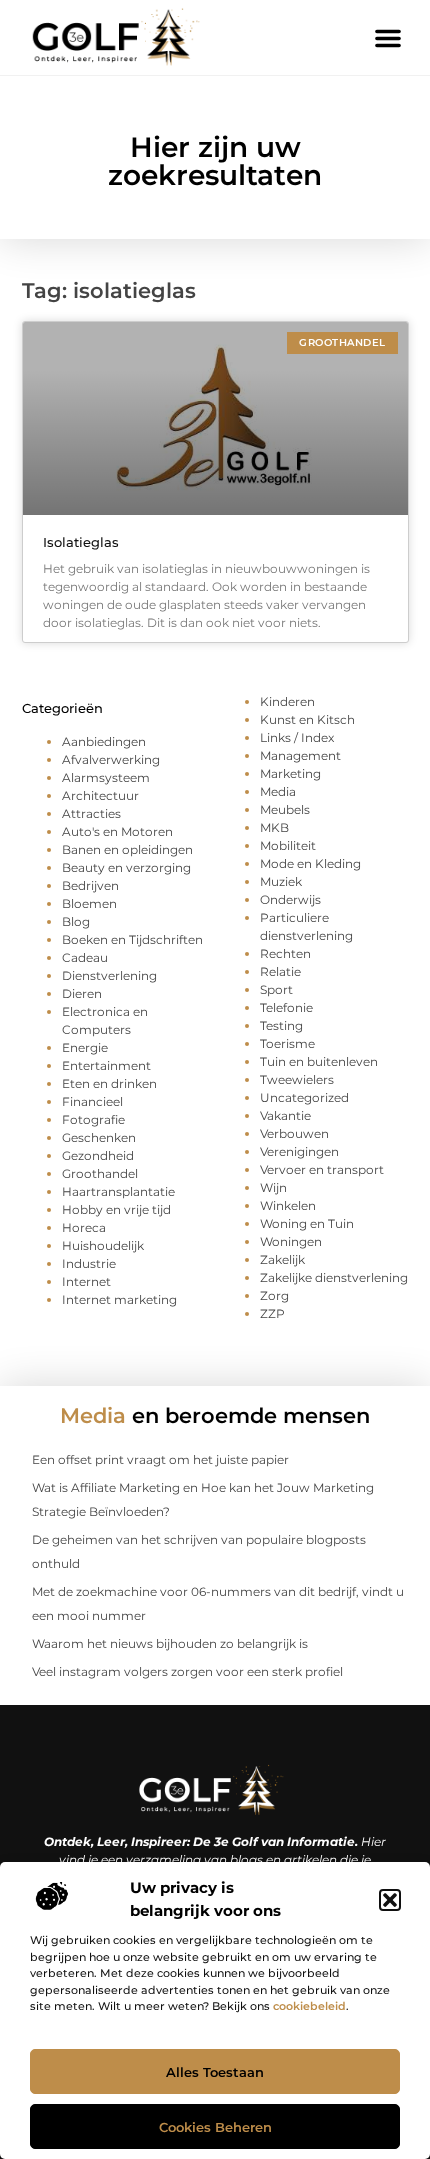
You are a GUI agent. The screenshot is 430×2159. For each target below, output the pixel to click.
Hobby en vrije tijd (116, 1209)
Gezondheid (98, 1155)
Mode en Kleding (310, 863)
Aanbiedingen (104, 741)
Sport (276, 989)
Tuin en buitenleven (319, 1061)
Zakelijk (282, 1259)
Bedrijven (90, 885)
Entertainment (106, 1065)
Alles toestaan (215, 2072)
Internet (86, 1281)
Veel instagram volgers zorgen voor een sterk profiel (187, 1671)
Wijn (273, 1187)
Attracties (91, 813)
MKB (274, 827)
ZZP (272, 1313)
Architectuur (100, 795)
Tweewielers (297, 1079)
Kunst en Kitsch (307, 719)
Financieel (92, 1101)
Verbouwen (294, 1133)
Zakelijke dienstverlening (334, 1277)
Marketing (290, 773)
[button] (390, 1900)
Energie (85, 1047)
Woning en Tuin (307, 1223)
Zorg (274, 1295)
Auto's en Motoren (117, 831)
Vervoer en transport (322, 1169)
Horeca (84, 1227)
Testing (281, 1025)
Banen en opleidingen (127, 849)
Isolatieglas (81, 542)
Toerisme (287, 1043)
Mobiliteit (288, 845)
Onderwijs (290, 899)
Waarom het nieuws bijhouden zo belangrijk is (170, 1643)
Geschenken (99, 1137)
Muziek (281, 881)
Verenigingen (299, 1151)
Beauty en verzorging (126, 867)
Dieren (82, 993)
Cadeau (85, 957)
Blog (76, 921)
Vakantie (285, 1115)
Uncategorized (304, 1097)
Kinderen (287, 701)
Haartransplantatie (118, 1191)
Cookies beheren (215, 2127)
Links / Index (297, 737)
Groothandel (100, 1173)
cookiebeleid (309, 2006)
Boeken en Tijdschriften (132, 939)
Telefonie (286, 1007)
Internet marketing (119, 1299)
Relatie (280, 971)
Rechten (285, 953)
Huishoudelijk (103, 1245)
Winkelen (288, 1205)
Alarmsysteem (106, 777)
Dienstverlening (109, 975)
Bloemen (89, 903)
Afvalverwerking (111, 759)
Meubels (285, 809)
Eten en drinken (109, 1083)
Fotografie (93, 1119)
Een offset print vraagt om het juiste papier (160, 1459)
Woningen (291, 1241)
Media (278, 791)
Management (300, 755)
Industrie (89, 1263)
